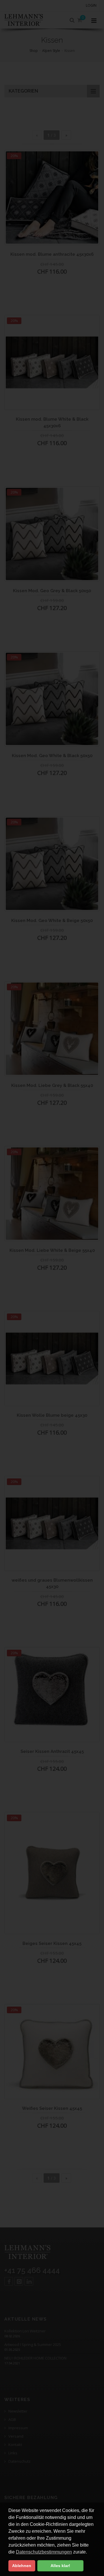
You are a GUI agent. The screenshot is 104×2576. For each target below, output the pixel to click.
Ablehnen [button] (22, 2566)
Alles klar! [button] (60, 2566)
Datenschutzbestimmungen (44, 2552)
